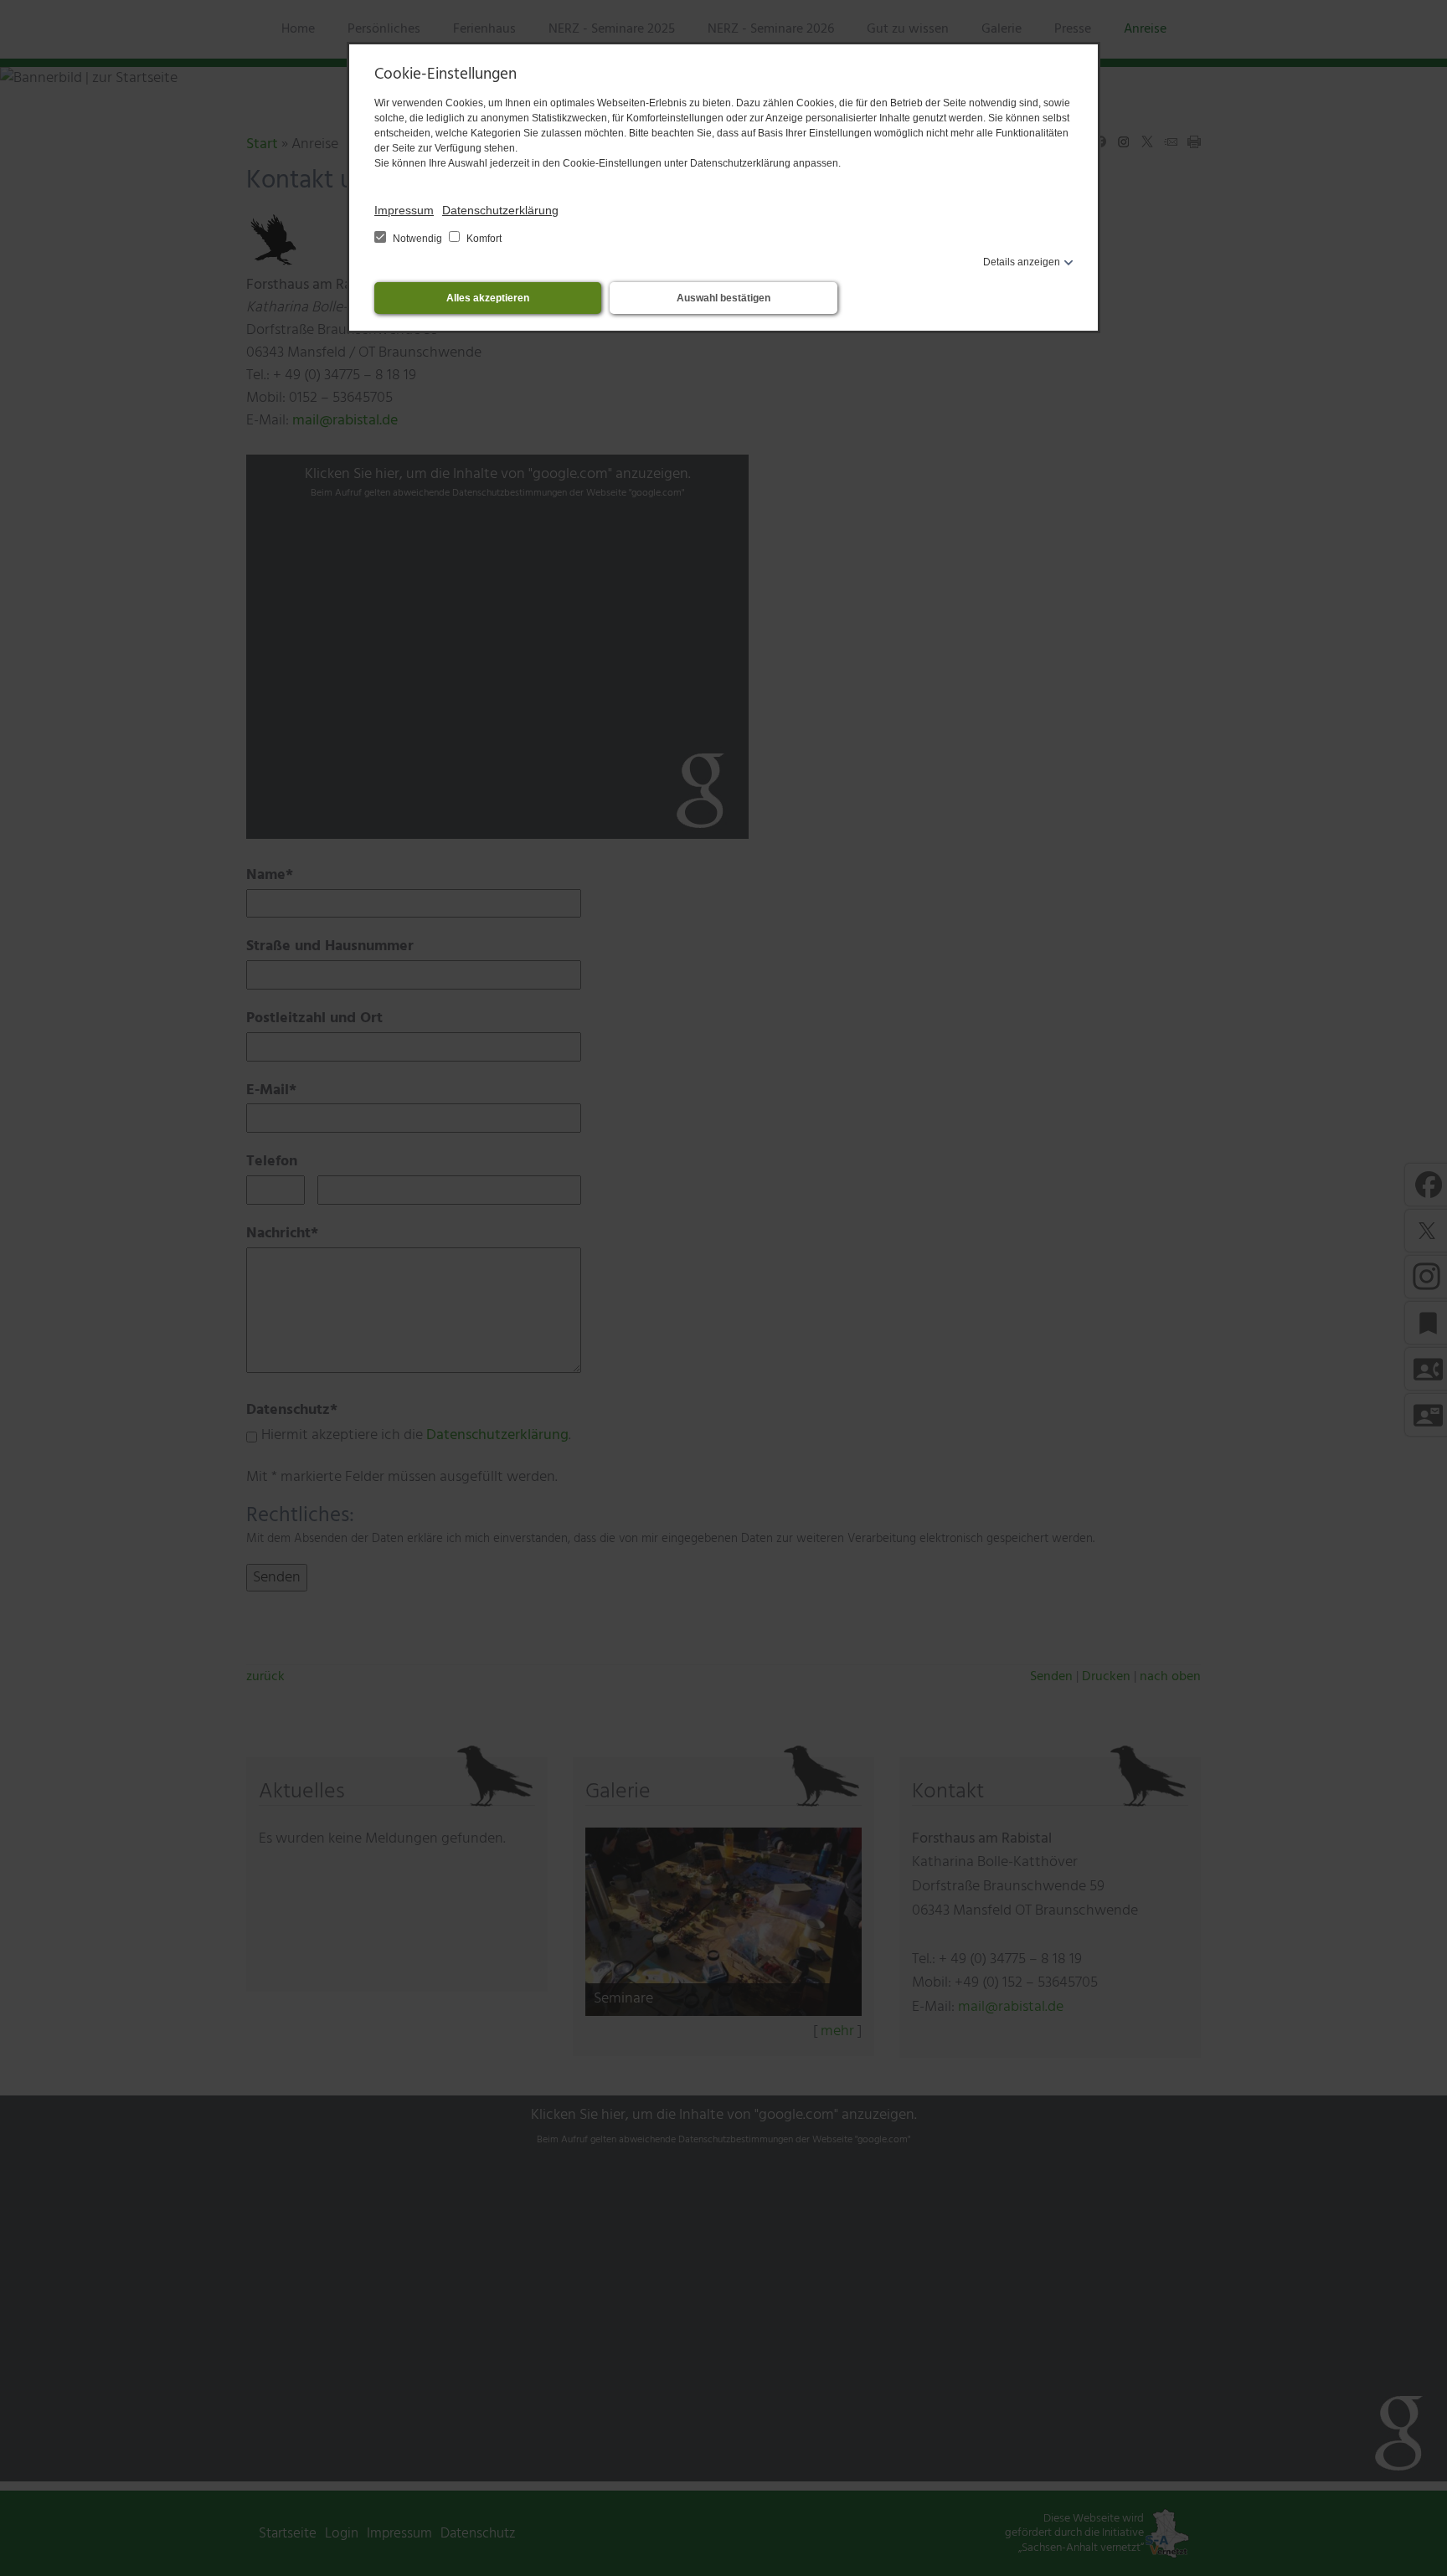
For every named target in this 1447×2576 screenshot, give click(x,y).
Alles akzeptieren (488, 298)
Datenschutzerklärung (500, 210)
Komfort (483, 239)
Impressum (404, 210)
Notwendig (417, 239)
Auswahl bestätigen (723, 298)
